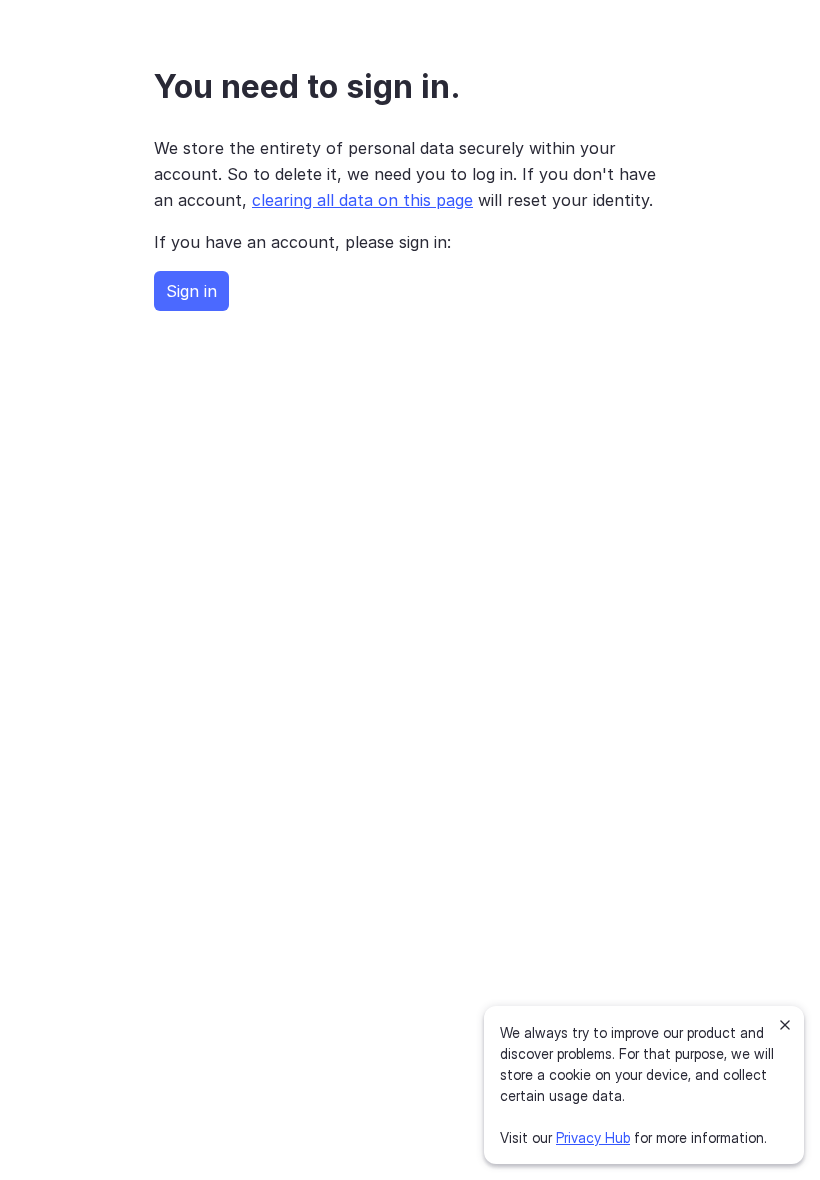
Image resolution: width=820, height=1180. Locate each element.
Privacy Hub (593, 1137)
